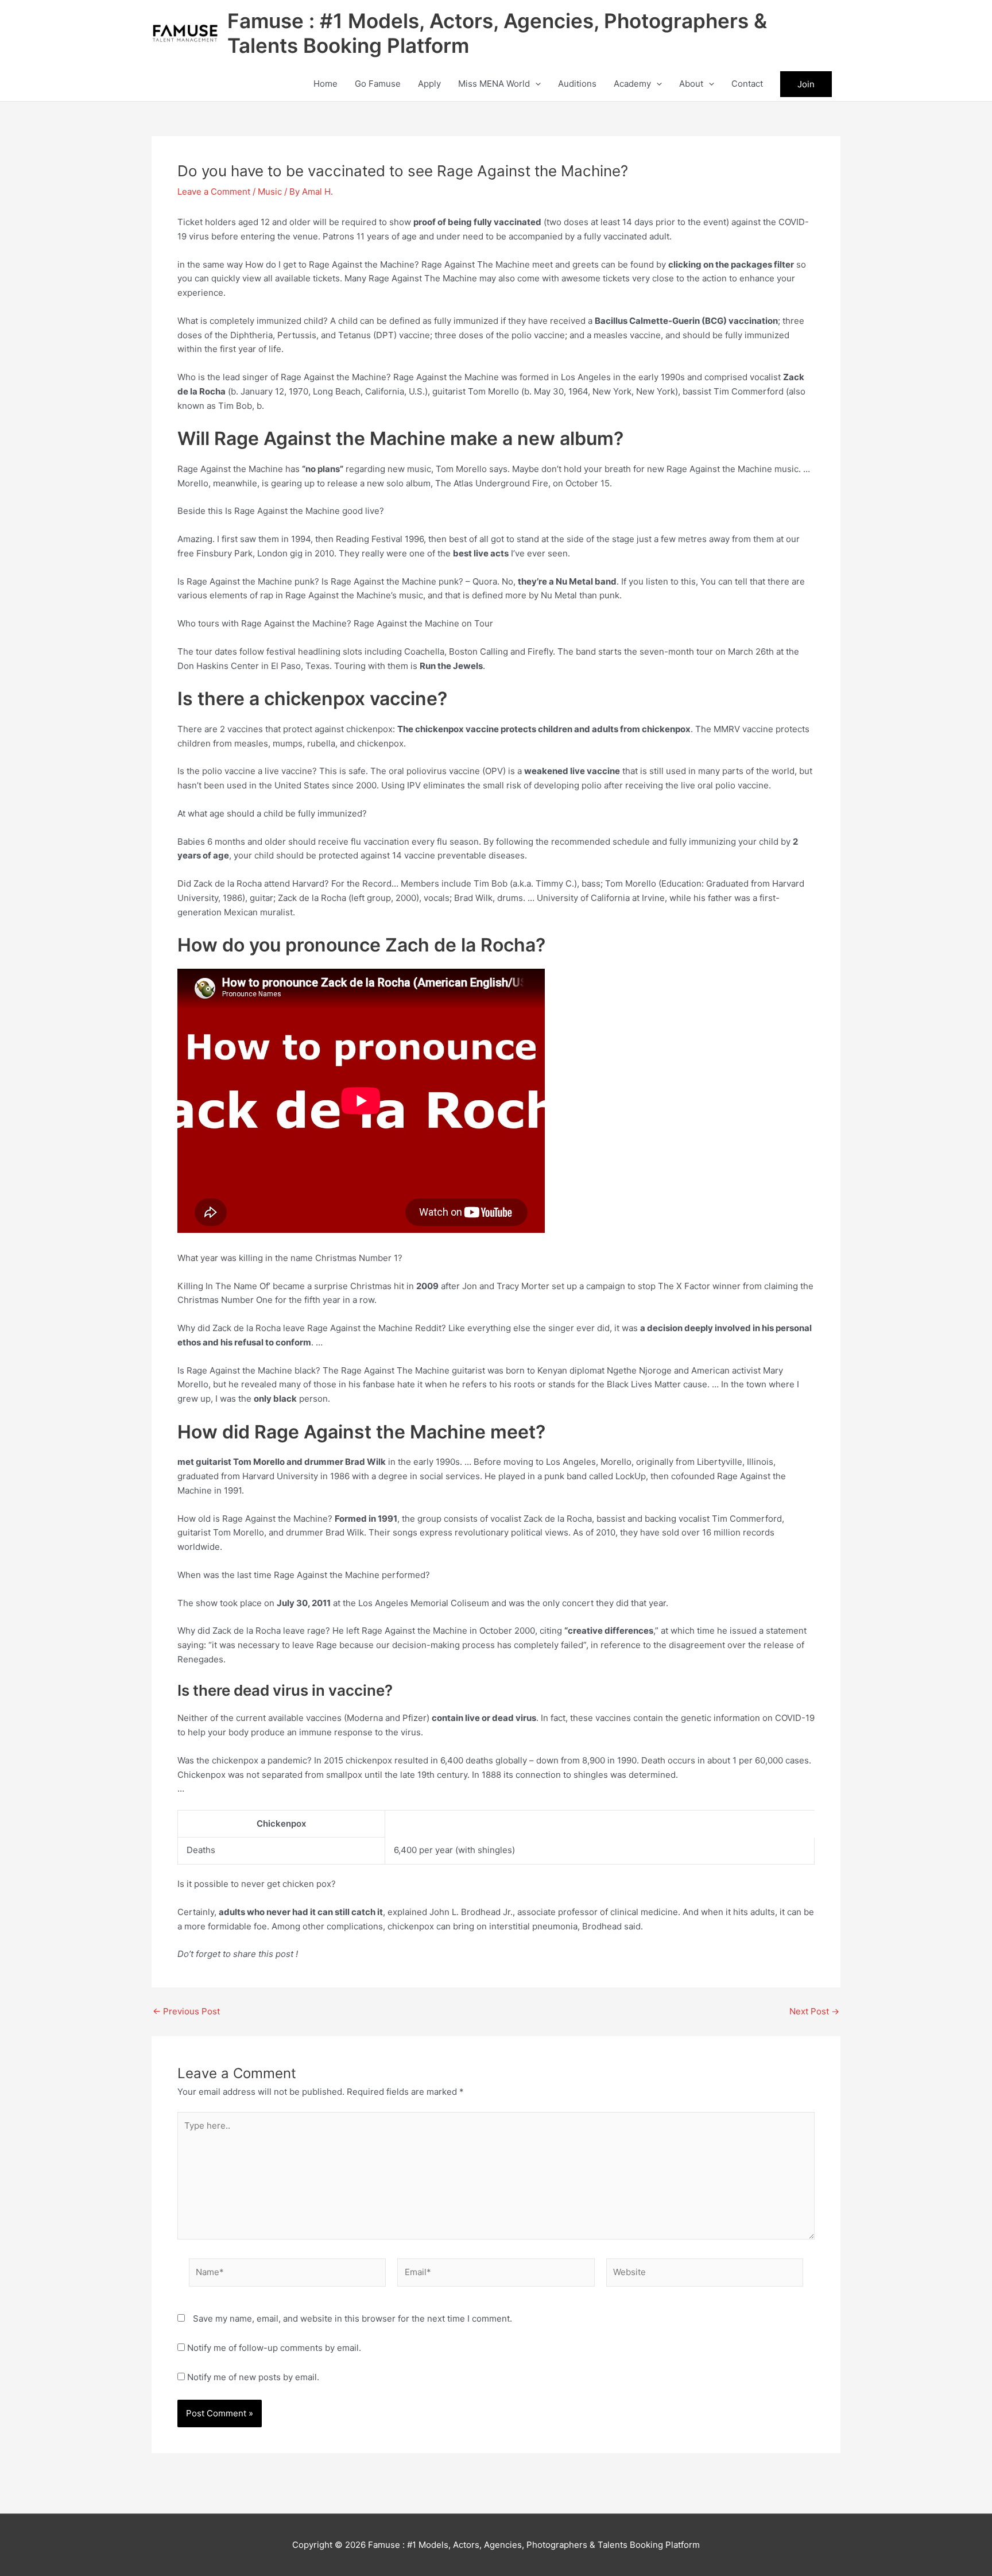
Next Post (814, 2011)
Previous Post (186, 2011)
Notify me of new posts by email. (253, 2377)
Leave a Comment (214, 192)
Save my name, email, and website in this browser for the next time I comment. (352, 2318)
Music (270, 192)
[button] (535, 84)
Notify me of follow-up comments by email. (274, 2348)
